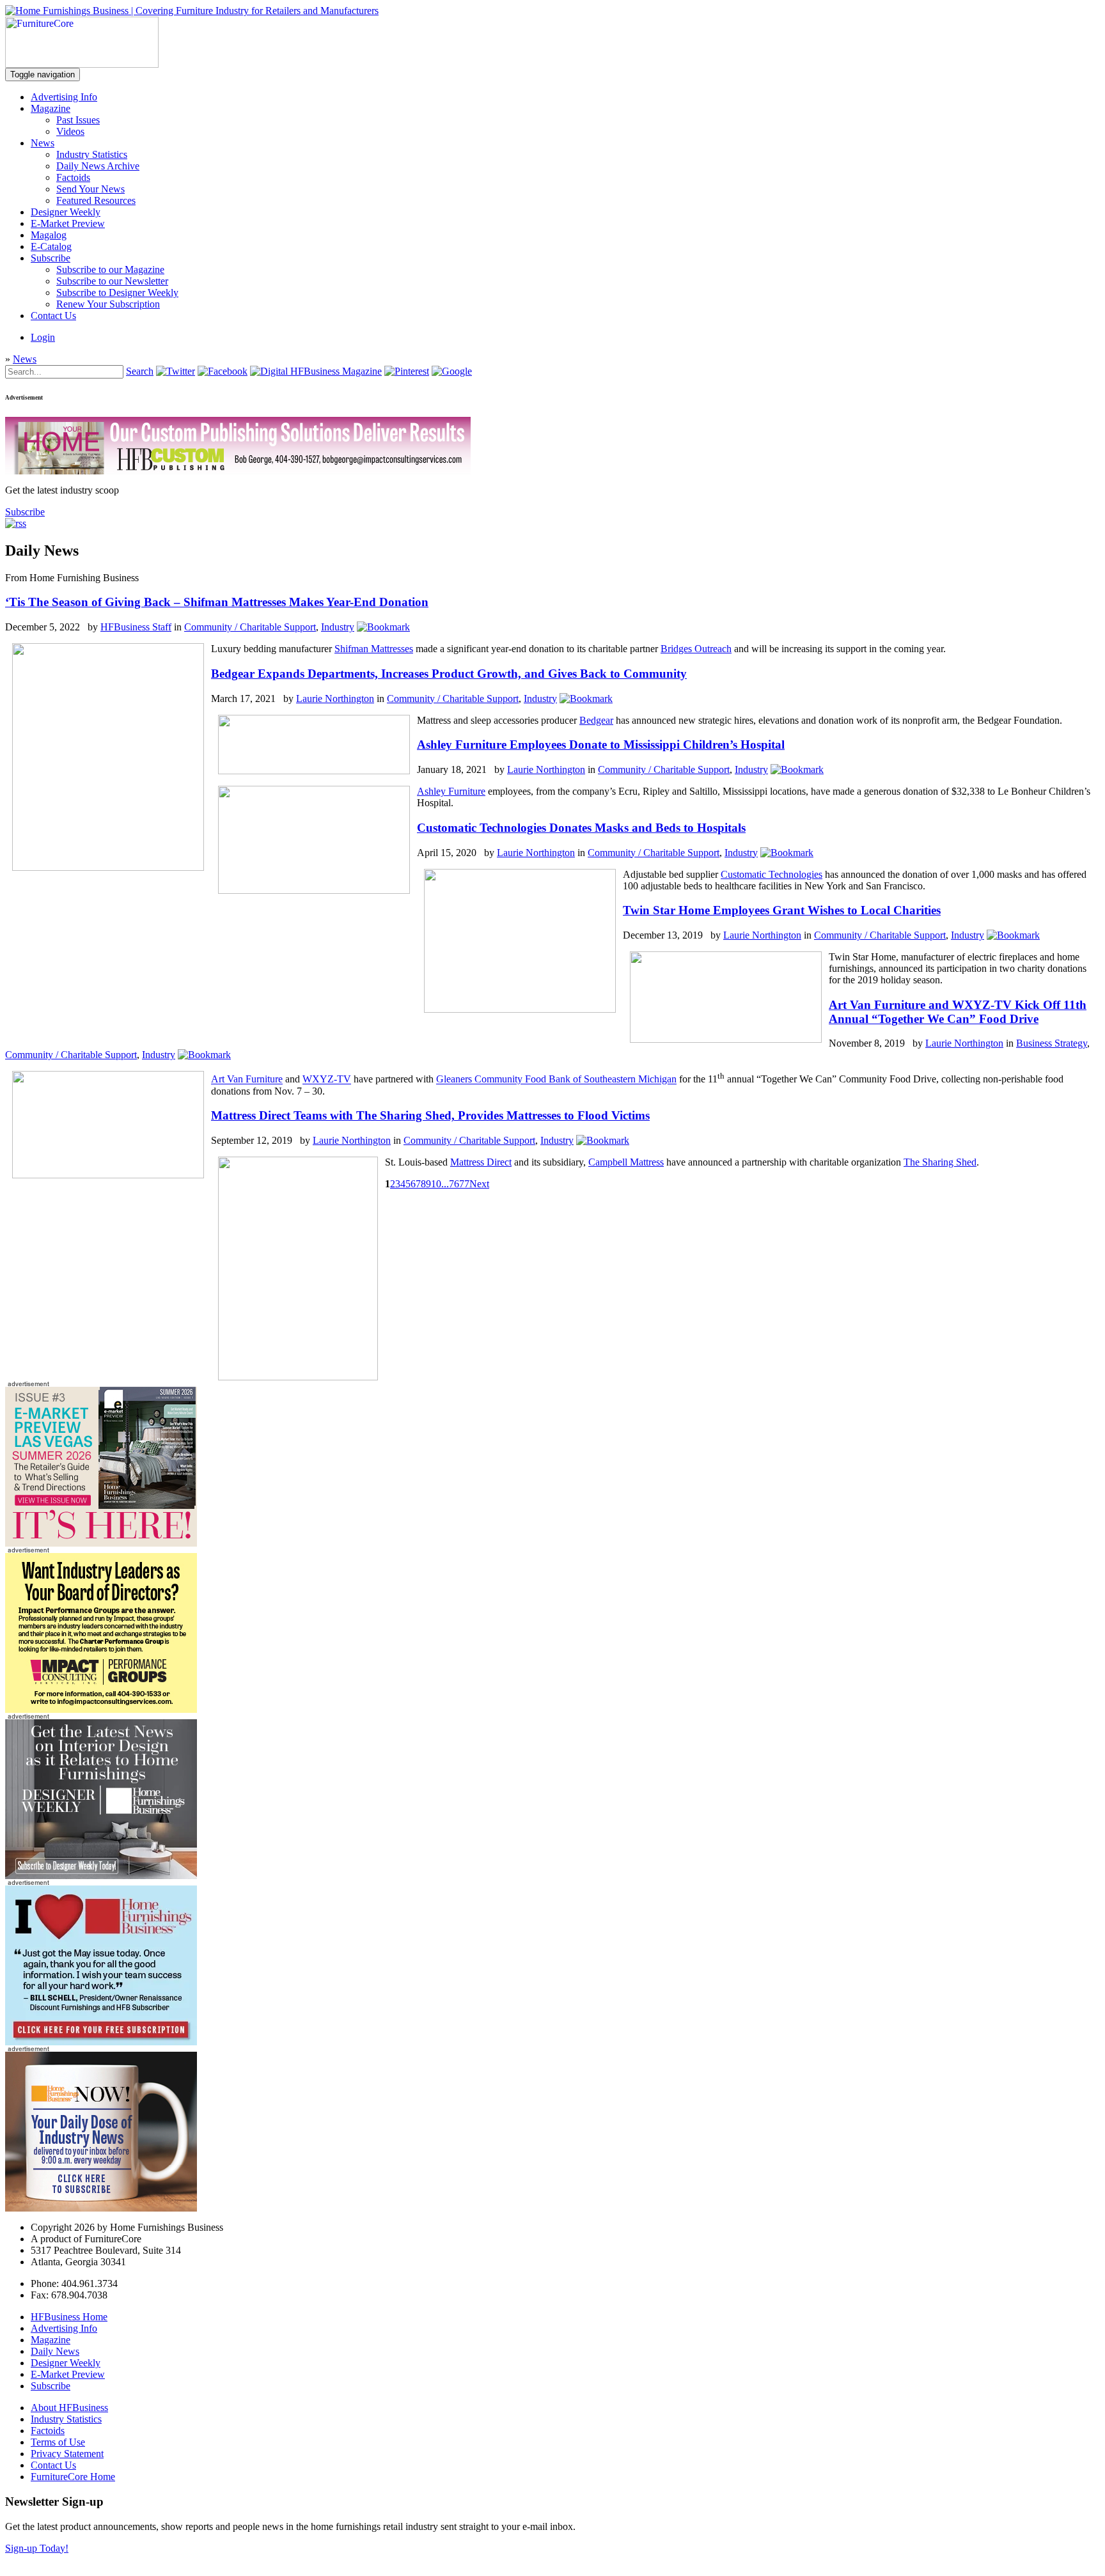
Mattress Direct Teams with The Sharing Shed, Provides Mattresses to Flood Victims (430, 1115)
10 (436, 1184)
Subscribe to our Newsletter (112, 281)
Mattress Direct (481, 1162)
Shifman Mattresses (374, 649)
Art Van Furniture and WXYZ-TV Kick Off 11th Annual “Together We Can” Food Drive (958, 1012)
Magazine (51, 108)
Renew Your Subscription (108, 304)
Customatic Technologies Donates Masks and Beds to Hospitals (581, 828)
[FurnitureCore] (82, 64)
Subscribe (51, 258)
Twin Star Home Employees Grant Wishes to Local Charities (782, 910)
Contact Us (53, 316)
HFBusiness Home (69, 2317)
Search (140, 371)
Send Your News (90, 189)
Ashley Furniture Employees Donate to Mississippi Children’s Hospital (601, 745)
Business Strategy (1052, 1043)
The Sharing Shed (940, 1162)
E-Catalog (51, 246)
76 (454, 1184)
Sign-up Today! (37, 2548)
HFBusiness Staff (136, 627)
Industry (338, 627)
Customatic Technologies (772, 874)
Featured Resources (96, 200)
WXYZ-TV (327, 1080)
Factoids (73, 177)
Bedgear (596, 720)
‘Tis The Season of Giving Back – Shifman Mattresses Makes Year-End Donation (217, 602)
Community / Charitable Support (250, 627)
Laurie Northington (335, 699)
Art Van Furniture (247, 1080)
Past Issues (78, 120)
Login (43, 337)
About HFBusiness (69, 2408)
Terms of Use (58, 2442)
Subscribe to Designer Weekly (117, 293)
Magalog (49, 235)
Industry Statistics (92, 154)
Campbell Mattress (626, 1162)
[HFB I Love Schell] (101, 2042)
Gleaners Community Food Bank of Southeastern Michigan (556, 1080)
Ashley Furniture (451, 791)
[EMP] (101, 1543)
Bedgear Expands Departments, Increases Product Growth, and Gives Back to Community (449, 674)
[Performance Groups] (101, 1709)
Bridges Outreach (696, 649)
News (43, 143)
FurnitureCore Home (73, 2477)
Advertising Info (64, 97)
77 (464, 1184)
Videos (70, 131)
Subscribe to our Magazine (110, 269)
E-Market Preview (68, 223)
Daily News (55, 2351)
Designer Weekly (66, 212)
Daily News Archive (98, 166)
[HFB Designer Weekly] (101, 1876)
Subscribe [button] (25, 512)
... (445, 1184)
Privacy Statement (67, 2454)
